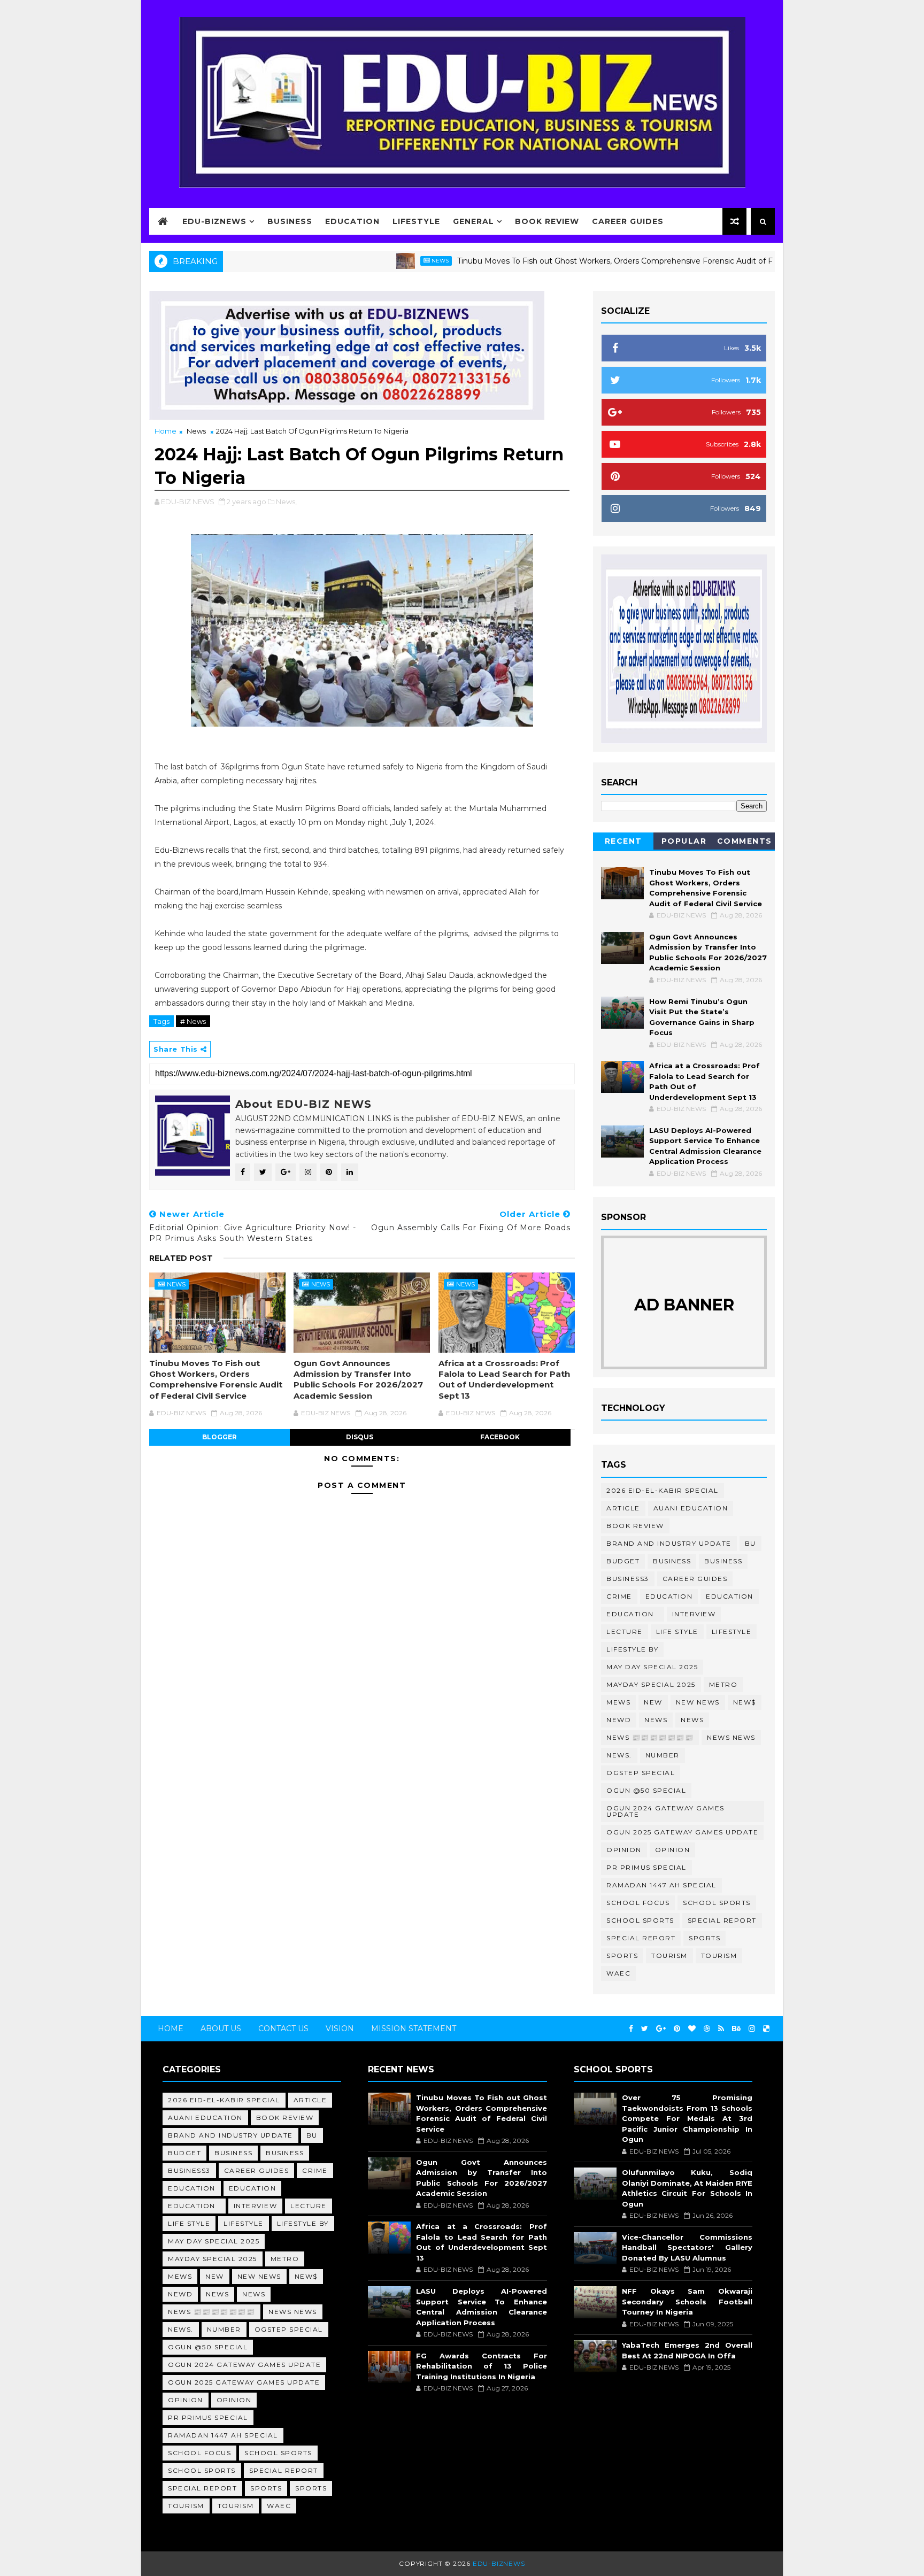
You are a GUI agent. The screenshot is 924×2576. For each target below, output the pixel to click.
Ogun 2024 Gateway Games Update (665, 1811)
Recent (623, 841)
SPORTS (622, 1956)
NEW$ (745, 1702)
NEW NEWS (698, 1702)
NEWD (619, 1720)
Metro (723, 1684)
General (473, 221)
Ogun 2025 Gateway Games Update (682, 1832)
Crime (619, 1596)
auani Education (691, 1508)
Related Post (181, 1258)
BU (750, 1543)
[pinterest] (677, 2029)
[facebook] (631, 2029)
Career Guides (628, 221)
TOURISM (719, 1956)
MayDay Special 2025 (651, 1684)
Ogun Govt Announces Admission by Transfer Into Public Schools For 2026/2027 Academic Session (358, 1379)
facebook (500, 1437)
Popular (684, 841)
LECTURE (625, 1632)
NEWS (692, 1720)
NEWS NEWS (731, 1737)
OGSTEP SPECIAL (641, 1773)
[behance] (736, 2029)
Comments (745, 841)
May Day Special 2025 (652, 1667)
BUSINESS (723, 1561)
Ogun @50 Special (646, 1790)
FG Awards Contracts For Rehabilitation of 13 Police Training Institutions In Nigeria (481, 2366)
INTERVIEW (694, 1614)
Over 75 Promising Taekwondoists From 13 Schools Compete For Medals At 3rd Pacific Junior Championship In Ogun (687, 2118)
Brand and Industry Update (669, 1543)
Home (165, 431)
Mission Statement (414, 2029)
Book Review (547, 221)
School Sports (717, 1903)
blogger (220, 1437)
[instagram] (752, 2029)
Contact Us (283, 2029)
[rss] (721, 2029)
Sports (704, 1938)
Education (352, 221)
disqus (360, 1437)
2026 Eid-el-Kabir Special (663, 1490)
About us (221, 2029)
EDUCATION (730, 1596)
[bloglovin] (692, 2029)
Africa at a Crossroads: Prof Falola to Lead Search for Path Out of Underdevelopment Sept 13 (504, 1379)
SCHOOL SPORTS (640, 1920)
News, (286, 502)
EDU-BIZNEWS (214, 221)
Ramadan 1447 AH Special (661, 1885)
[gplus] (661, 2029)
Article (623, 1508)
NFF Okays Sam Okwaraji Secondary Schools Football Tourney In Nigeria (687, 2301)
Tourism (669, 1956)
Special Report (722, 1920)
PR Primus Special (646, 1867)
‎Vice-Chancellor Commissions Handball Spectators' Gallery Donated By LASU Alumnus (687, 2247)
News (375, 261)
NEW (653, 1702)
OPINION (673, 1850)
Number (663, 1755)
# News (193, 1021)
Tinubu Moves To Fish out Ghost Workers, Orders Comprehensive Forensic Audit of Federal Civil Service (584, 261)
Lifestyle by (632, 1649)
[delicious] (766, 2029)
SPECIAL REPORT (641, 1938)
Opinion (624, 1850)
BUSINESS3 (628, 1579)
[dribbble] (707, 2029)
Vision (340, 2029)
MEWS (618, 1702)
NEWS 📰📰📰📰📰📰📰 (650, 1737)
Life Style (677, 1632)
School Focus (638, 1903)
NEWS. (619, 1755)
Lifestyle (416, 221)
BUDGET (623, 1561)
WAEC (618, 1973)
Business (290, 221)
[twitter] (645, 2029)
